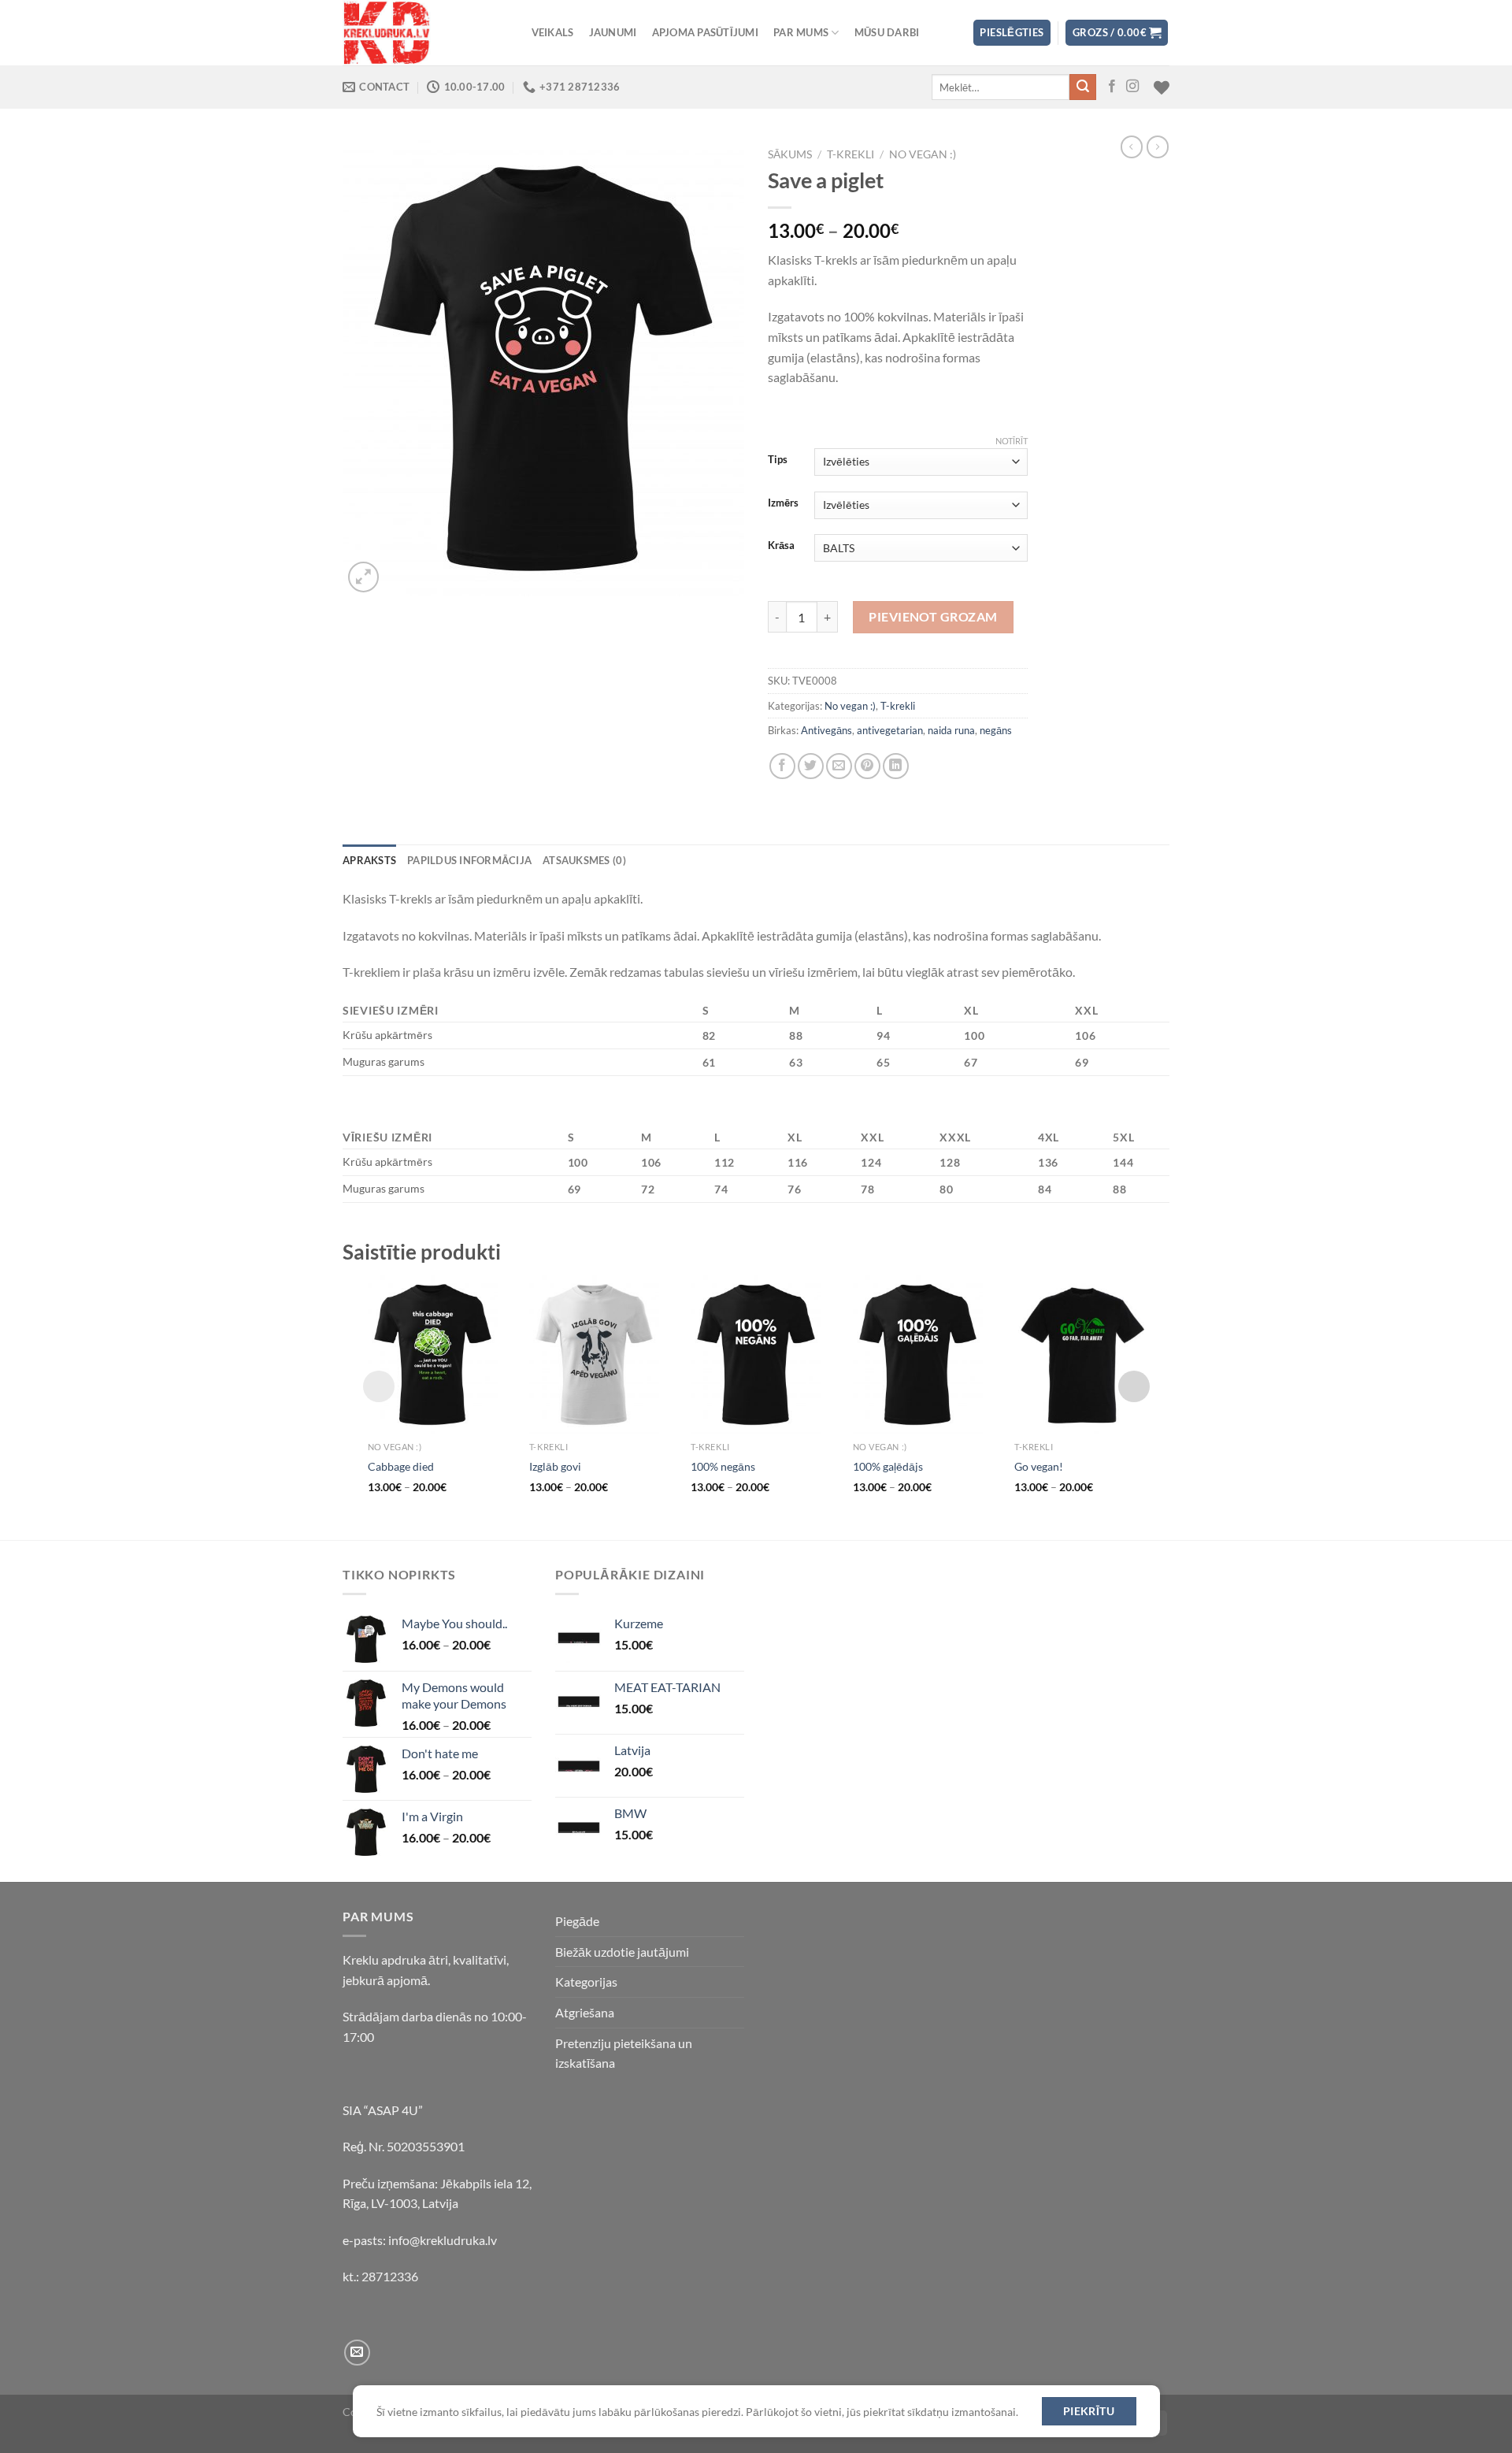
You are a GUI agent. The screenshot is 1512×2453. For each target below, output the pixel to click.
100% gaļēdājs (888, 1466)
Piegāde (577, 1921)
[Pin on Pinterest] (867, 766)
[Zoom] (363, 577)
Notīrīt (1012, 441)
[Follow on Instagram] (1132, 87)
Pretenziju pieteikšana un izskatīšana (624, 2053)
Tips (778, 460)
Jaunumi (613, 32)
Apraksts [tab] (369, 860)
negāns (996, 730)
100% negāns (723, 1466)
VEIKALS (553, 32)
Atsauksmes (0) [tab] (584, 860)
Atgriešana (585, 2012)
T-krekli (850, 154)
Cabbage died (401, 1466)
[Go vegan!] (1079, 1355)
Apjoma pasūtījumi (705, 32)
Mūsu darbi (887, 32)
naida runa (951, 730)
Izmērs (783, 503)
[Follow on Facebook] (1112, 87)
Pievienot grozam (933, 616)
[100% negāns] (756, 1355)
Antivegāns (826, 730)
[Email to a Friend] (839, 766)
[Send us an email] (357, 2353)
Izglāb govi (555, 1466)
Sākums (790, 154)
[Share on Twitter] (811, 766)
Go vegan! (1039, 1466)
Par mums (801, 32)
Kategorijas (586, 1982)
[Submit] (1083, 87)
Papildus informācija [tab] (469, 860)
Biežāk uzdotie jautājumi (622, 1952)
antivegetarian (890, 730)
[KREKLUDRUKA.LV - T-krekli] (421, 33)
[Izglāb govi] (594, 1355)
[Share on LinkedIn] (896, 766)
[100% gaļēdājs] (918, 1355)
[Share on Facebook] (782, 766)
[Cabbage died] (433, 1355)
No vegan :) (923, 154)
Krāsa (781, 546)
